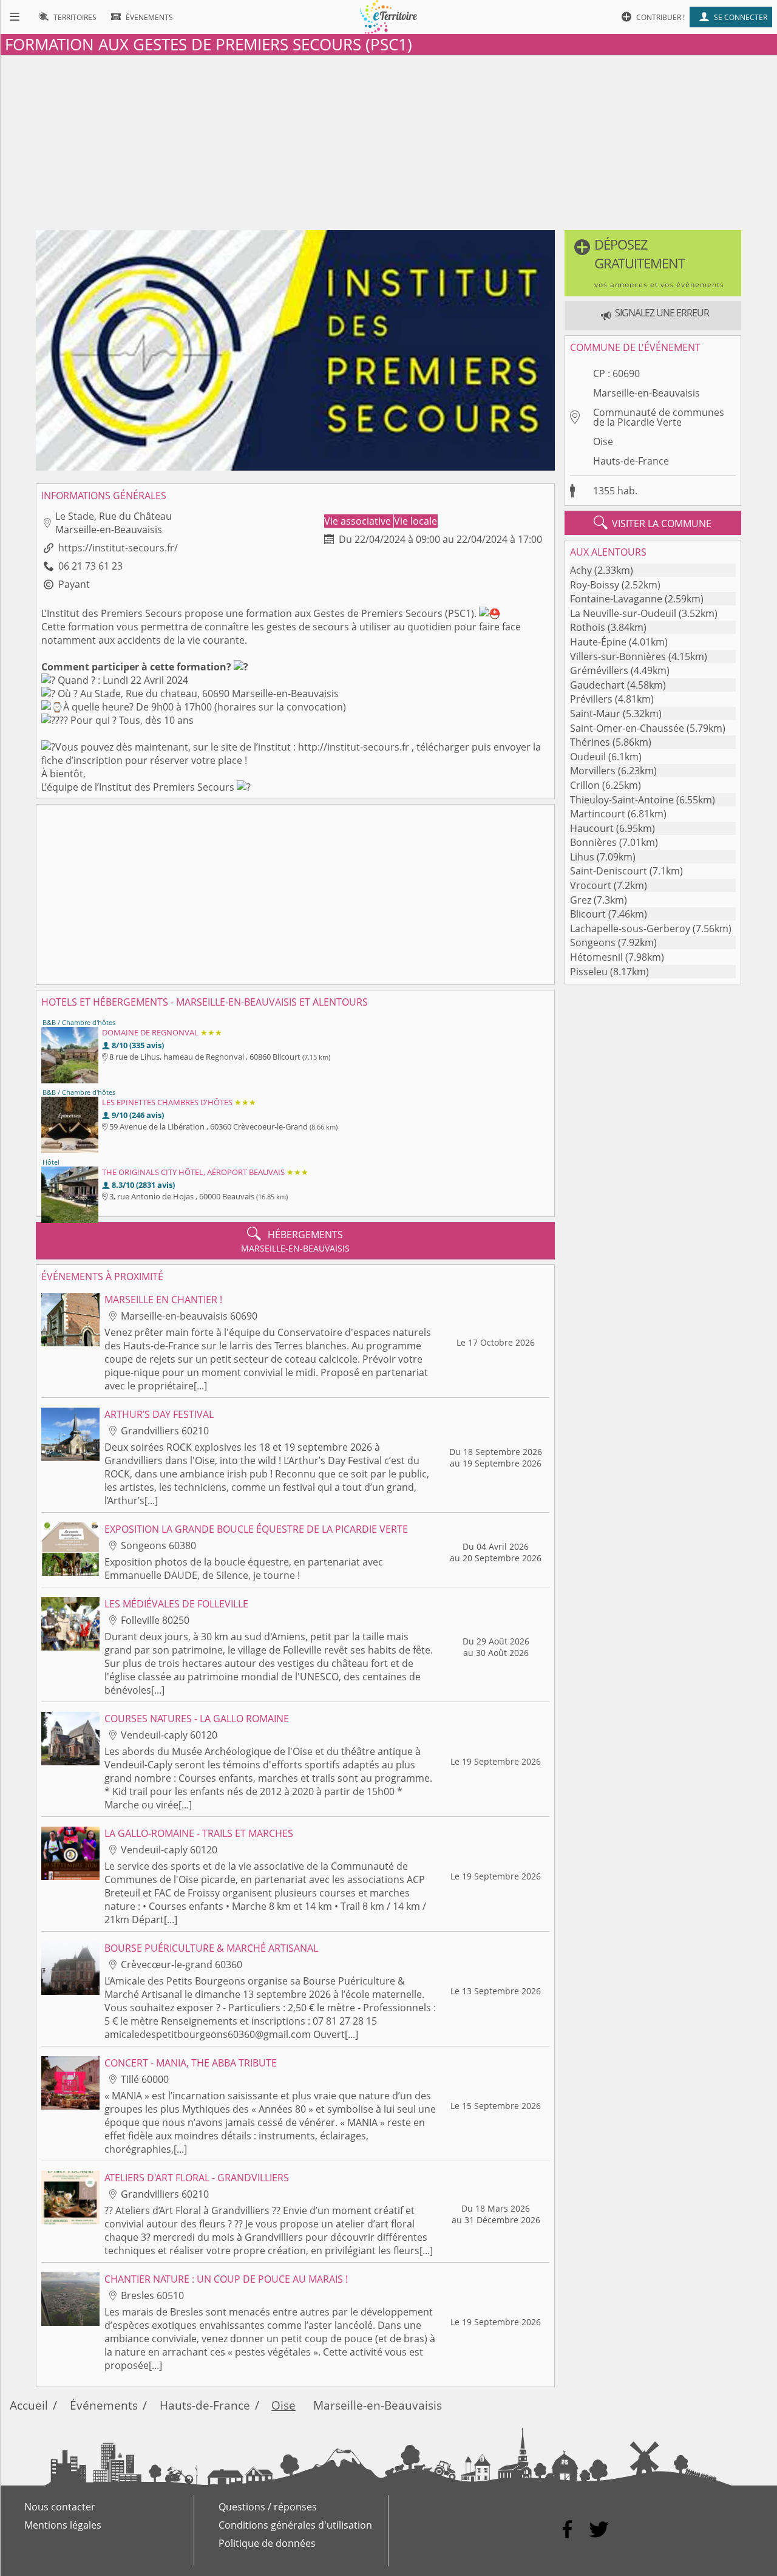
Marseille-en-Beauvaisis (646, 393)
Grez (581, 900)
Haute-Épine (598, 642)
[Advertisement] (388, 140)
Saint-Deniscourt (609, 871)
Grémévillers (599, 670)
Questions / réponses (268, 2507)
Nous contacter (60, 2507)
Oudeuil (588, 757)
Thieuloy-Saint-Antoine (622, 800)
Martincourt (598, 814)
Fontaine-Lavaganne (616, 599)
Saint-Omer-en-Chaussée (627, 728)
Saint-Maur (595, 714)
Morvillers (593, 771)
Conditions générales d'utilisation (295, 2525)
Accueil (29, 2405)
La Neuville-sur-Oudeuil (623, 613)
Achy (581, 570)
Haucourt (592, 828)
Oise (603, 441)
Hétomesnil (596, 957)
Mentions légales (63, 2525)
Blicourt (588, 914)
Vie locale (416, 521)
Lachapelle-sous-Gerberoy (630, 929)
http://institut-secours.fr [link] (354, 747)
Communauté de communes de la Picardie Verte (659, 417)
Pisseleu (589, 972)
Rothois (588, 627)
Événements (104, 2405)
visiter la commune (653, 523)
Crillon (585, 785)
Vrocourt (591, 885)
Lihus (582, 857)
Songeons (593, 942)
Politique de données (267, 2543)
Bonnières (593, 842)
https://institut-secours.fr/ (118, 548)
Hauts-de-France (631, 461)
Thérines (590, 742)
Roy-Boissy (595, 585)
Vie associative (359, 521)
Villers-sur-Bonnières (618, 656)
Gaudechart (597, 685)
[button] (653, 263)
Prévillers (591, 699)
